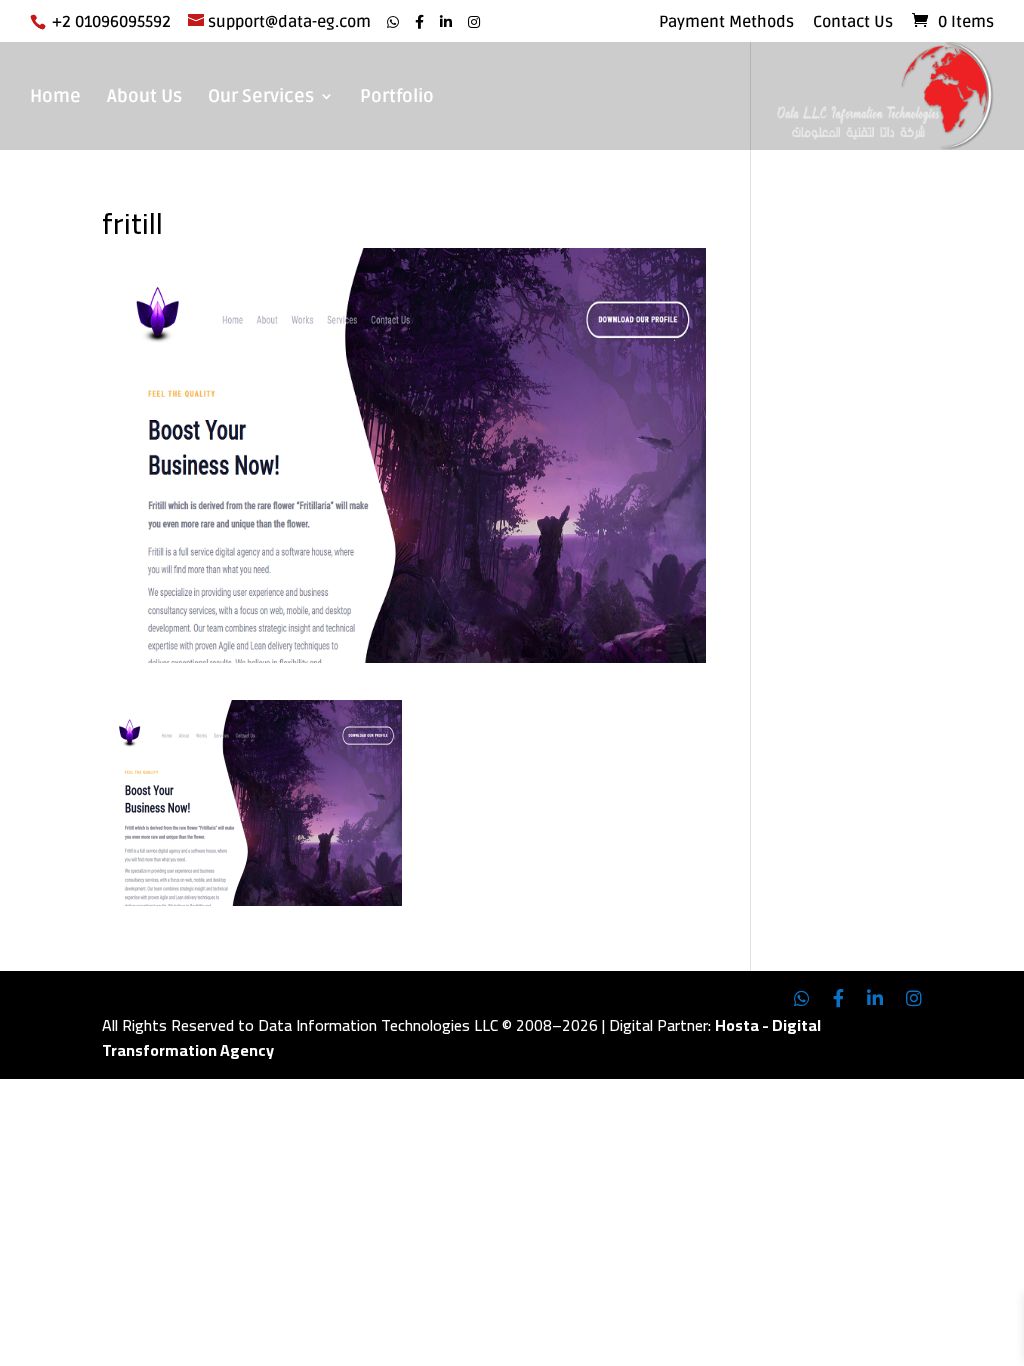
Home (55, 98)
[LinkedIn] (446, 22)
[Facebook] (419, 22)
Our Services (261, 98)
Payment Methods (726, 23)
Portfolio (397, 98)
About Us (144, 98)
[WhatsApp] (393, 22)
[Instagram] (474, 22)
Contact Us (853, 23)
